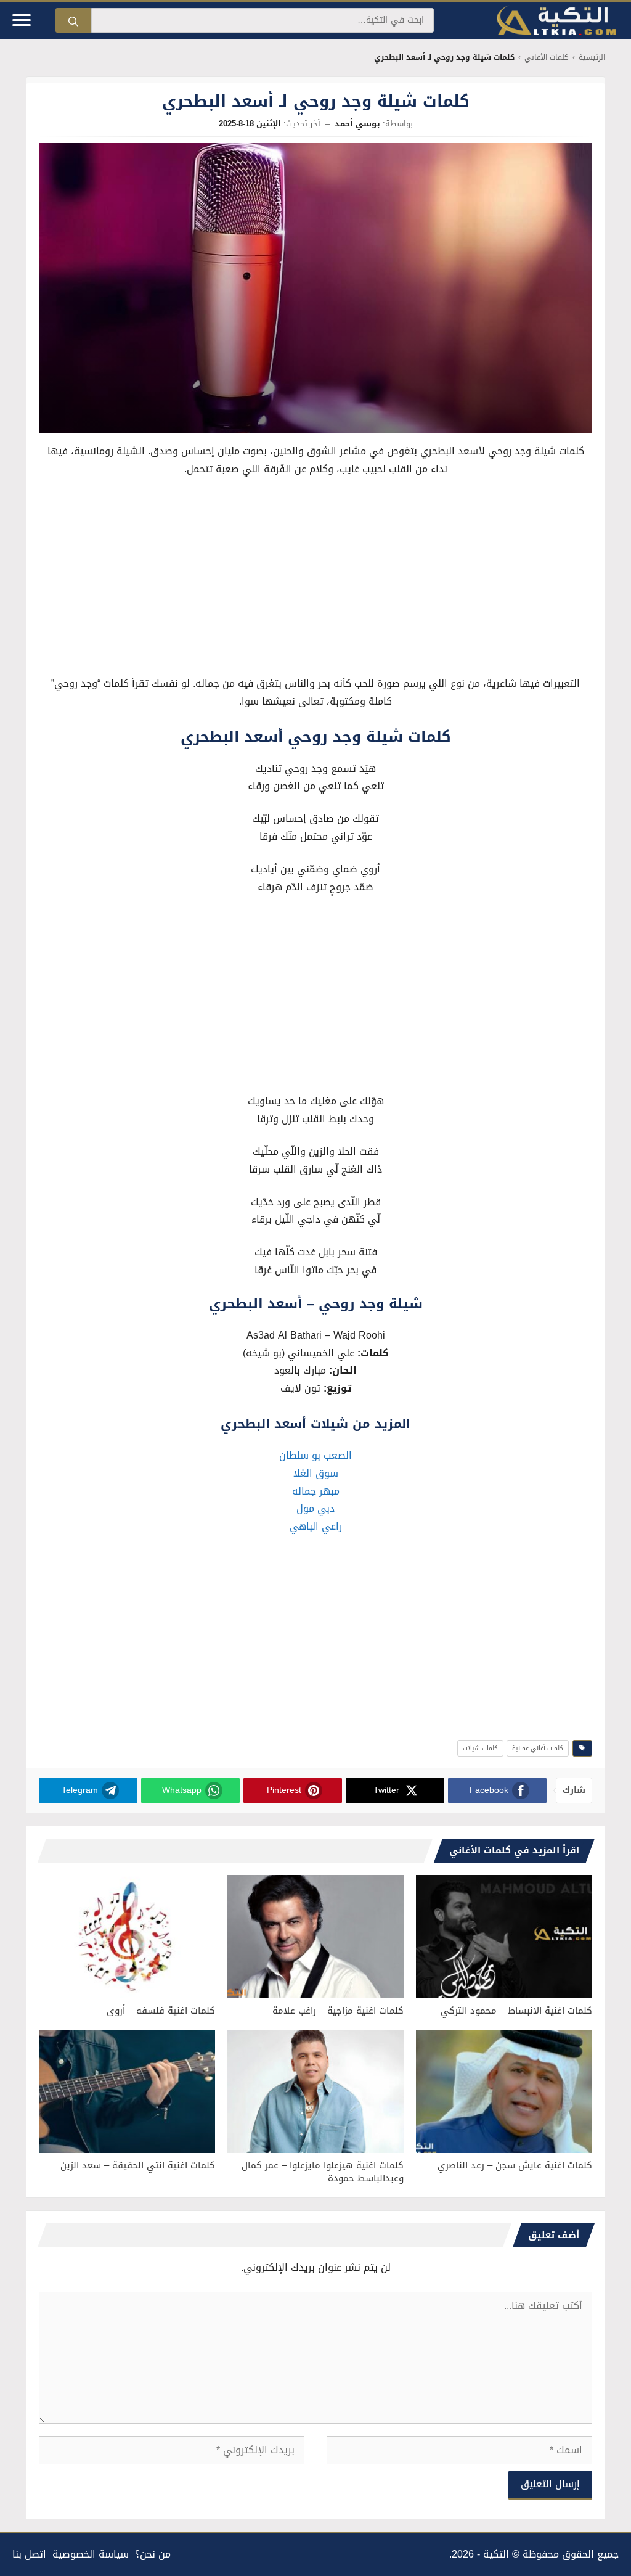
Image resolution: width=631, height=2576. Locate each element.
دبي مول (315, 1508)
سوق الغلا (316, 1473)
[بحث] (73, 20)
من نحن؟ (153, 2554)
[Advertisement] (315, 580)
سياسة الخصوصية (91, 2554)
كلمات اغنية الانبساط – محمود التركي (516, 2011)
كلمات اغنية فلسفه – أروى (161, 2011)
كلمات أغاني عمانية (538, 1748)
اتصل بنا (29, 2554)
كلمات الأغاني (547, 58)
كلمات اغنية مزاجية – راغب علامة (338, 2011)
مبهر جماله (316, 1491)
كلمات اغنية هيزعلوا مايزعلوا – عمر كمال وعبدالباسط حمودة (323, 2172)
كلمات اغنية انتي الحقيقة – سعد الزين (138, 2165)
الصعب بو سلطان (315, 1455)
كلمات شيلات (480, 1748)
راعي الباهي (316, 1526)
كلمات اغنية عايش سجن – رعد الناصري (515, 2165)
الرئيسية (592, 58)
